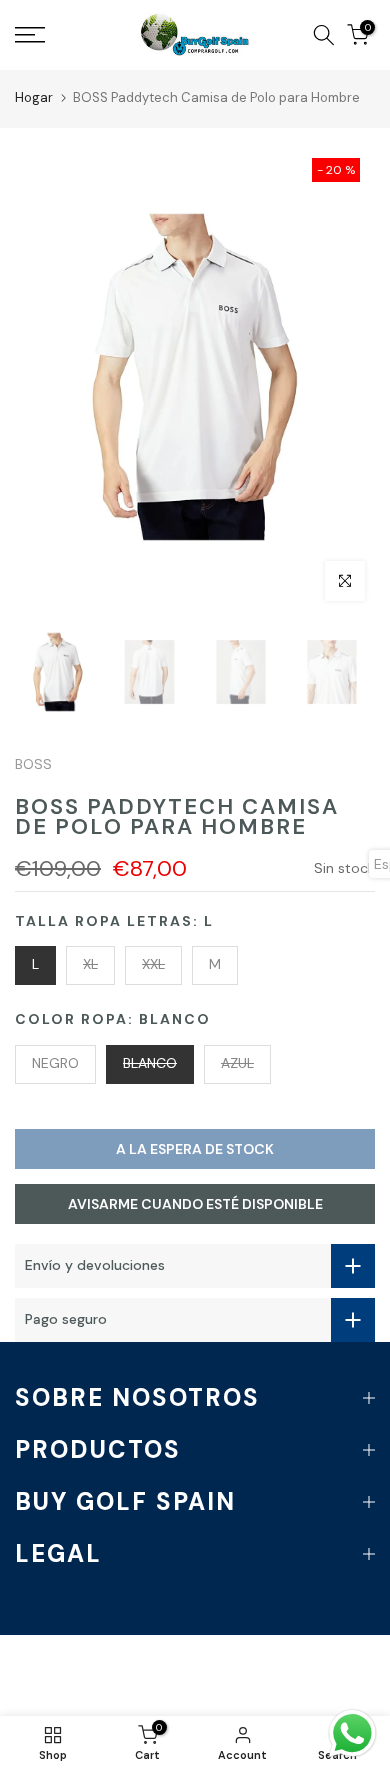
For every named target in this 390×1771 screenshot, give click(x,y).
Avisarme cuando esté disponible (195, 1204)
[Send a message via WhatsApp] (352, 1733)
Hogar (34, 97)
